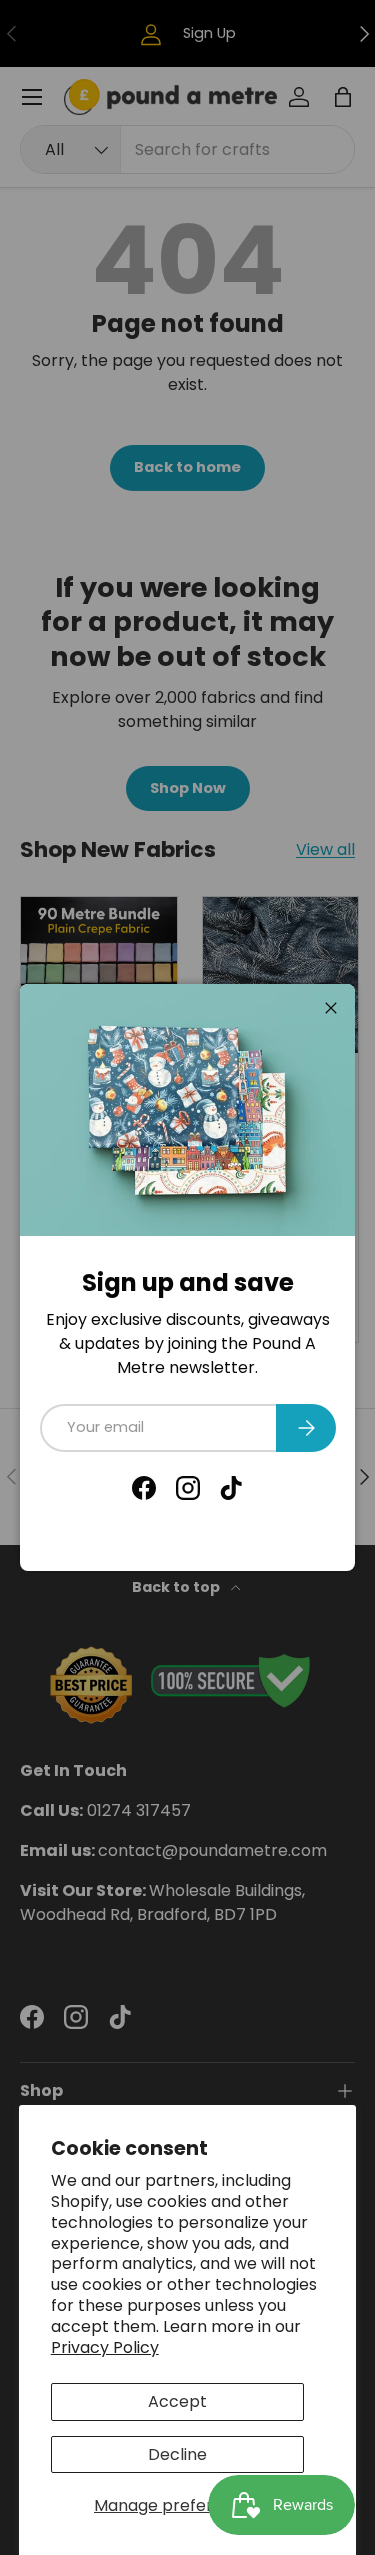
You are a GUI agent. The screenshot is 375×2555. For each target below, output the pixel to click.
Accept (177, 2401)
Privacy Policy (105, 2347)
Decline (177, 2454)
